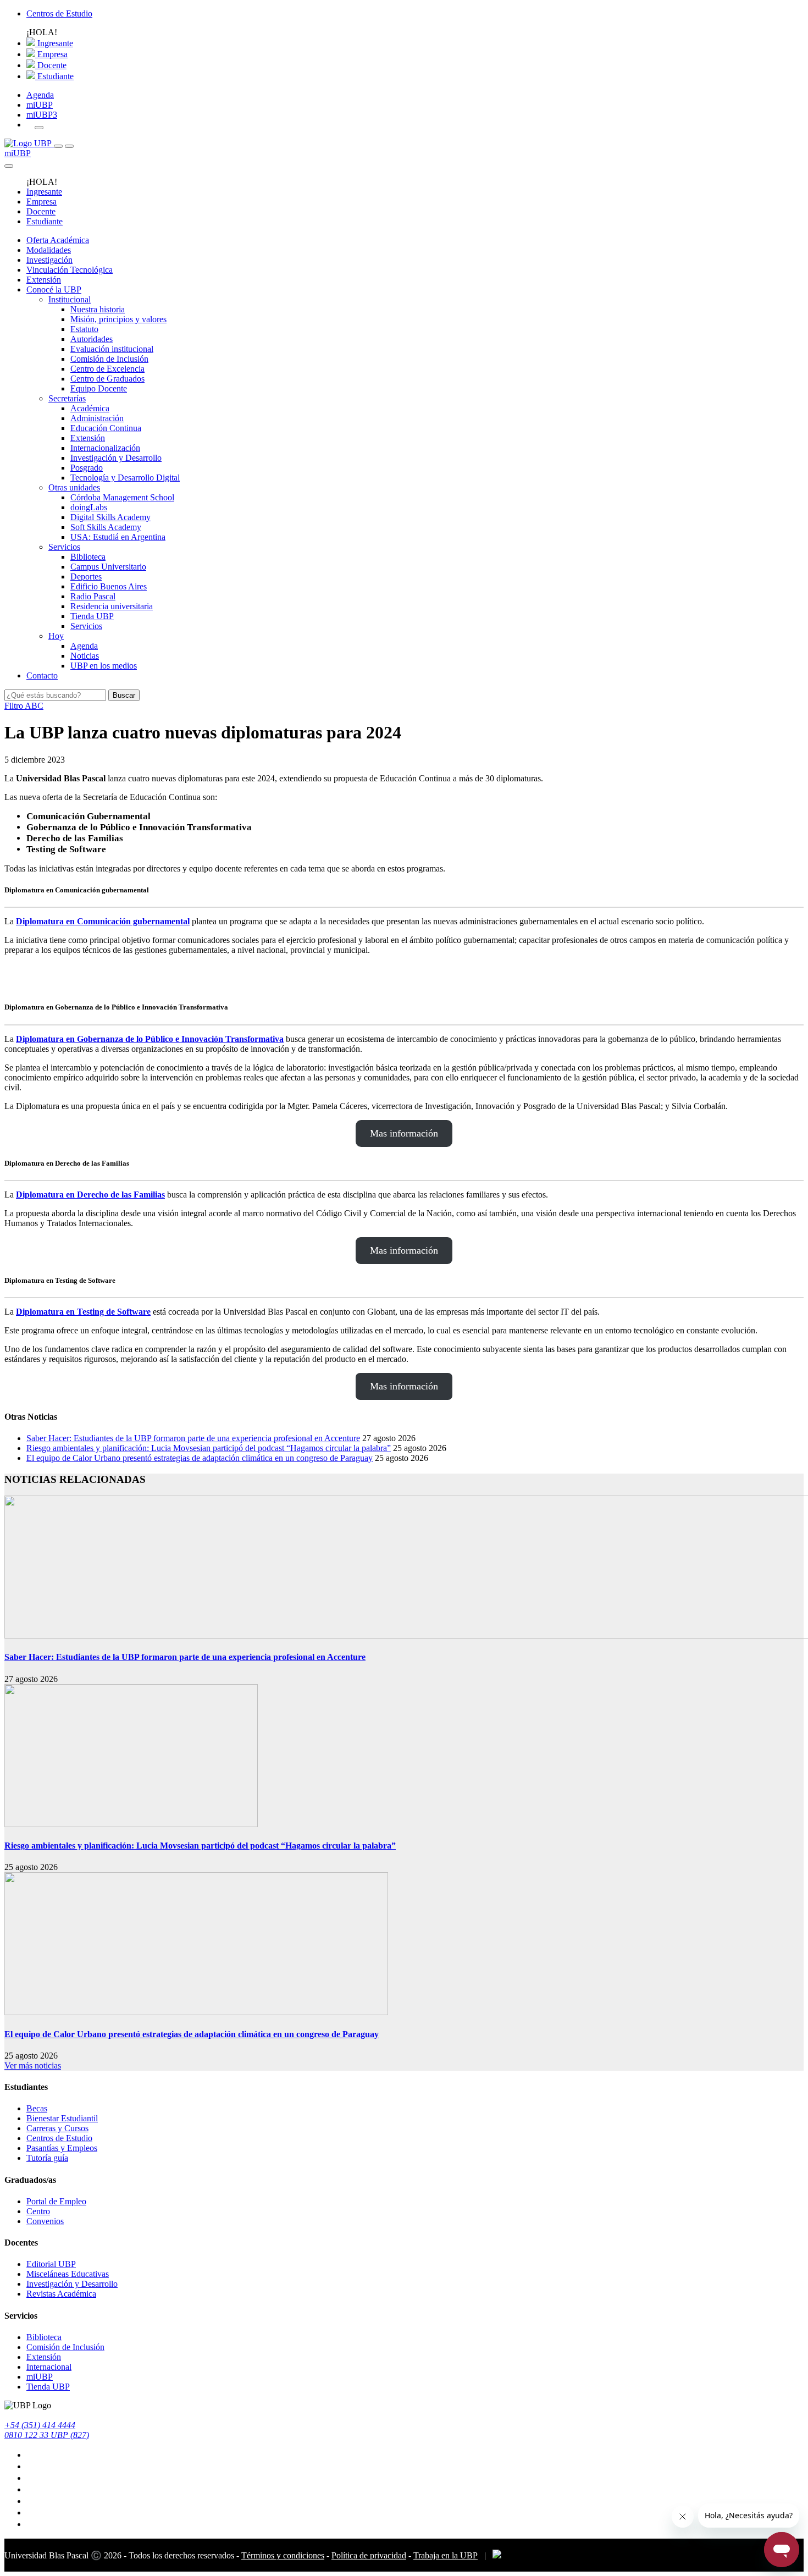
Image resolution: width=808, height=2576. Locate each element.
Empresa (51, 54)
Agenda (40, 95)
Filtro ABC (24, 706)
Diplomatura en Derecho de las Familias (90, 1195)
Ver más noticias (33, 2065)
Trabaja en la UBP (445, 2555)
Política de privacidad (369, 2555)
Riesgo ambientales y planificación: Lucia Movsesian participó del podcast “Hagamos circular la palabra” (209, 1448)
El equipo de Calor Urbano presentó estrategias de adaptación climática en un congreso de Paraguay (200, 1458)
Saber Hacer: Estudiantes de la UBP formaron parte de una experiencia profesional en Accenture (193, 1438)
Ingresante (54, 43)
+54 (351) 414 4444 (40, 2425)
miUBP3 (42, 115)
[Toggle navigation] (58, 146)
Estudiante (54, 76)
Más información (404, 977)
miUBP (40, 105)
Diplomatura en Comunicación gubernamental (103, 921)
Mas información (404, 1133)
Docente (51, 65)
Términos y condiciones (283, 2555)
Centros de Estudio (59, 13)
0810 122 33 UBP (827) (47, 2435)
